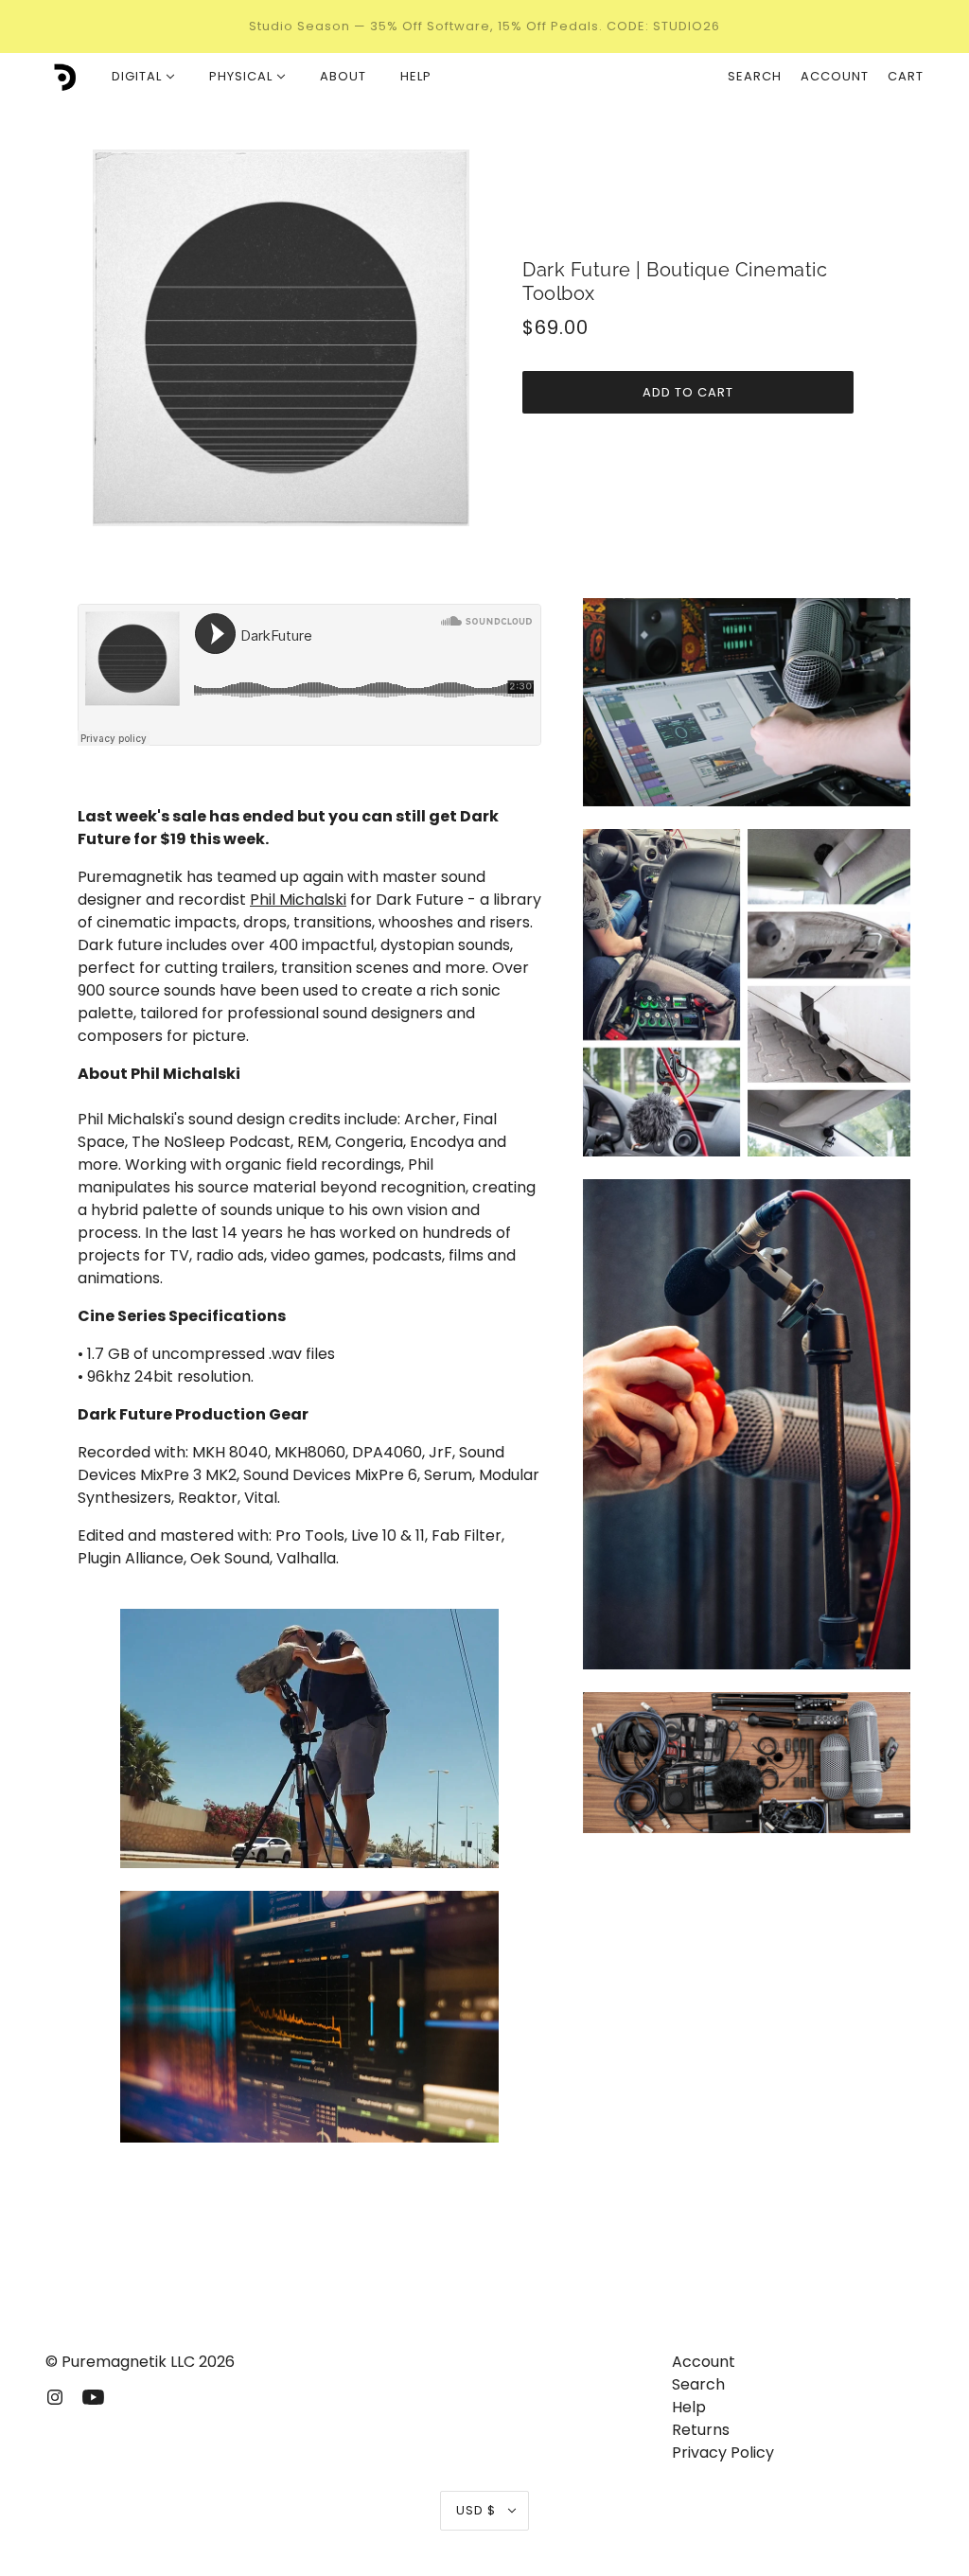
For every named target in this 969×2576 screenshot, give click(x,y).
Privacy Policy (723, 2452)
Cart (906, 76)
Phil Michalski (298, 900)
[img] (55, 2396)
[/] (62, 77)
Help (689, 2407)
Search (755, 76)
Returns (701, 2430)
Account (835, 76)
